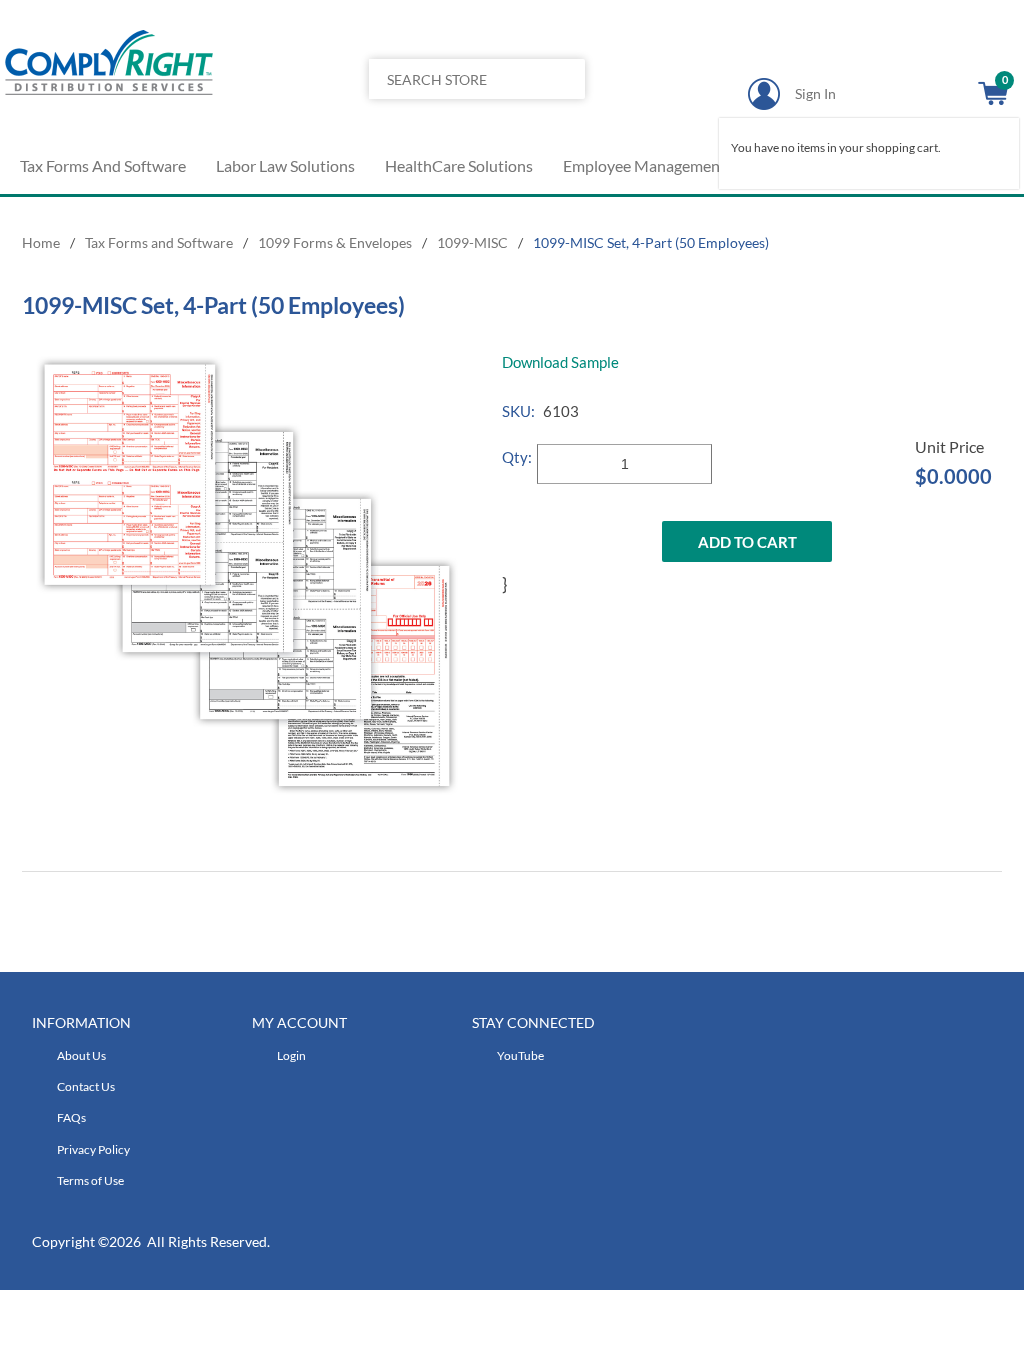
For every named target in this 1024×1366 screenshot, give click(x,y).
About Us (81, 1055)
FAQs (71, 1117)
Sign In (815, 93)
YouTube (520, 1055)
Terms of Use (90, 1180)
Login (291, 1055)
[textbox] (454, 79)
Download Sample (560, 362)
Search (562, 119)
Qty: (517, 457)
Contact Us (86, 1086)
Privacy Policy (93, 1149)
